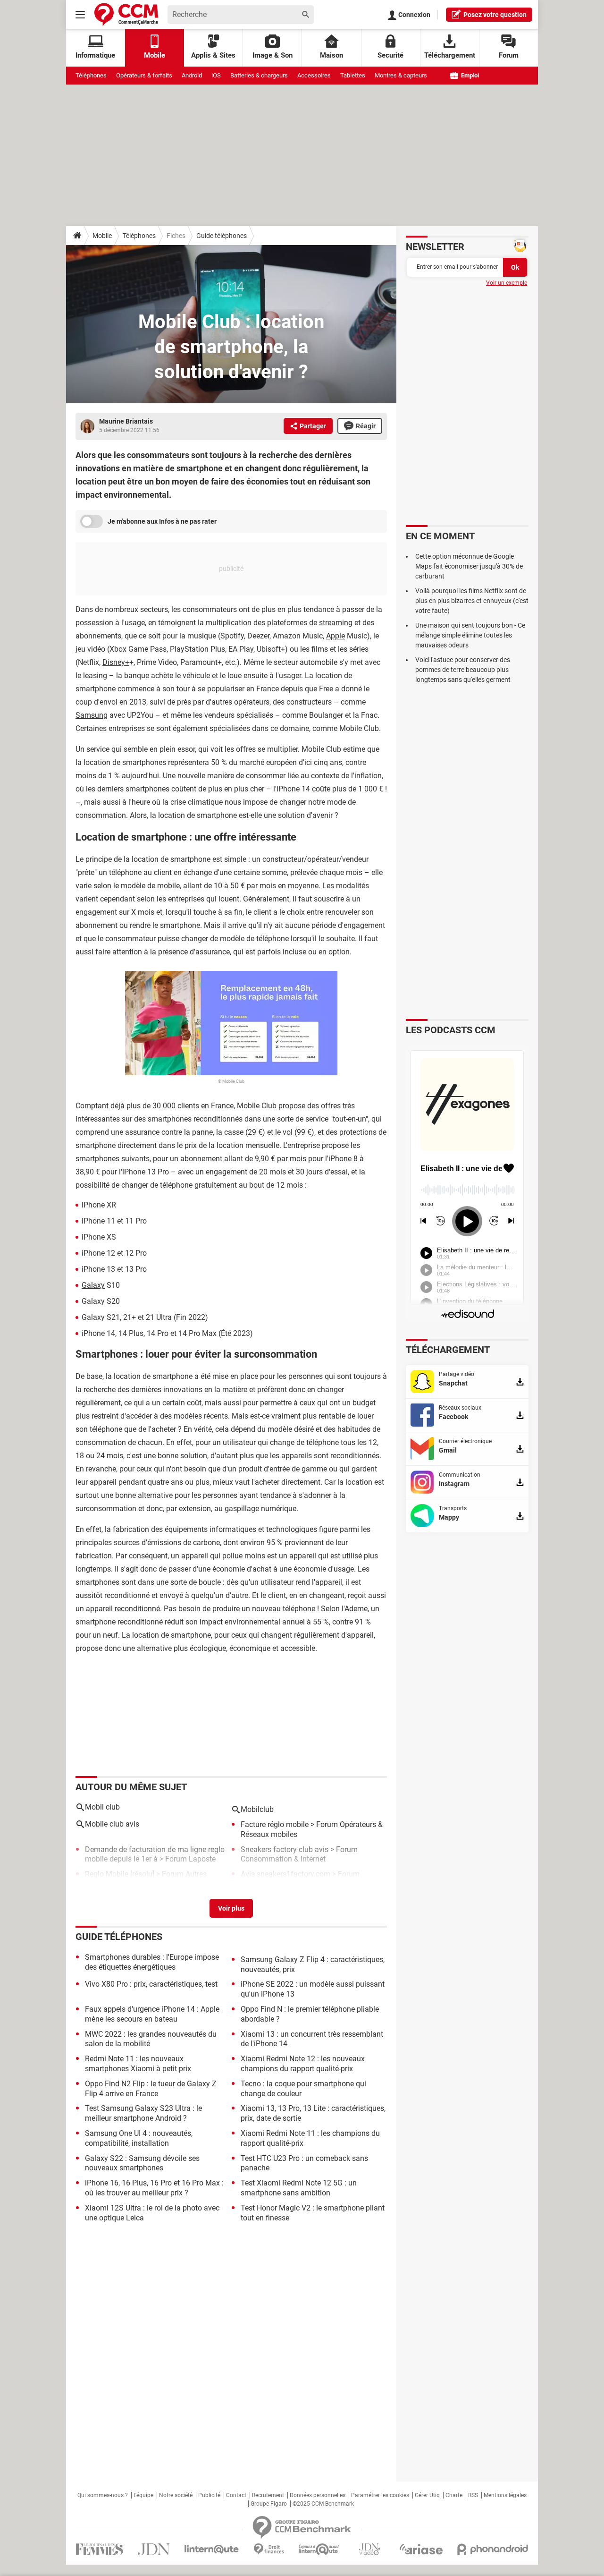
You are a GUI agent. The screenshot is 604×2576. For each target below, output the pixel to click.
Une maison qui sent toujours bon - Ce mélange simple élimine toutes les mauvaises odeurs (470, 635)
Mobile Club (257, 1106)
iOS (216, 75)
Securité (390, 55)
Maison (331, 55)
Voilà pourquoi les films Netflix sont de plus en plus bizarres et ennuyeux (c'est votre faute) (472, 601)
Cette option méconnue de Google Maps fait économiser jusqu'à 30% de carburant (469, 566)
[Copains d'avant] (319, 2549)
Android (192, 75)
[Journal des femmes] (99, 2549)
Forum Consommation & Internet (299, 1854)
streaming (336, 623)
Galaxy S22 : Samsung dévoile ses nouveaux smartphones (142, 2163)
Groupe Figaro (269, 2504)
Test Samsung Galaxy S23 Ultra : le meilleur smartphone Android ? (143, 2113)
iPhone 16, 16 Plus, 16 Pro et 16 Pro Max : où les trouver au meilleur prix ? (154, 2188)
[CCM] (126, 14)
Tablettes (353, 75)
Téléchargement (450, 55)
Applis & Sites (213, 55)
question (495, 15)
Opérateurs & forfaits (144, 75)
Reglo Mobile (107, 1874)
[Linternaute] (212, 2549)
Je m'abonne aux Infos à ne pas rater (162, 521)
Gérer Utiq (427, 2495)
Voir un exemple (507, 283)
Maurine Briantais (126, 421)
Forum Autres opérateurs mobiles (146, 1879)
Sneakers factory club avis (285, 1849)
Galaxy (93, 1285)
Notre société (176, 2495)
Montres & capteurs (401, 75)
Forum (509, 55)
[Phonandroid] (493, 2549)
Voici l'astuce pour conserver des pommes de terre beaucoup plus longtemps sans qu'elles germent (463, 670)
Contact (236, 2495)
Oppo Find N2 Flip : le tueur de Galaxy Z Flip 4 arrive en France (151, 2089)
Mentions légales (505, 2495)
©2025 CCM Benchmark (323, 2504)
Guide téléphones (222, 236)
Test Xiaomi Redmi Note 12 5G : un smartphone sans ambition (299, 2188)
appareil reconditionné (123, 1609)
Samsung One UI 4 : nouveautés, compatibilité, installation (139, 2138)
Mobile (102, 236)
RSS (473, 2495)
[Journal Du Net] (154, 2549)
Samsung (92, 715)
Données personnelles (318, 2495)
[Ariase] (421, 2549)
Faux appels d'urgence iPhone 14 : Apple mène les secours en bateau (152, 2014)
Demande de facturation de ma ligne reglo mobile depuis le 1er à (155, 1854)
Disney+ (116, 662)
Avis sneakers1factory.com (285, 1874)
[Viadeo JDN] (369, 2549)
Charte (454, 2495)
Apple (336, 636)
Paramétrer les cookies (380, 2495)
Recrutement (268, 2495)
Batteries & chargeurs (259, 75)
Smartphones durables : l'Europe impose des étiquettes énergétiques (152, 1962)
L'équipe (143, 2495)
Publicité (209, 2495)
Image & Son (273, 55)
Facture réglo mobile (275, 1824)
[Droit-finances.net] (269, 2549)
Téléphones (91, 75)
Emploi (469, 75)
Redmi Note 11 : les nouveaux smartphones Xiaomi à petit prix (138, 2064)
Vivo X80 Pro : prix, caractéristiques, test (151, 1984)
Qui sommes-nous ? (103, 2495)
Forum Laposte (190, 1859)
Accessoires (314, 75)
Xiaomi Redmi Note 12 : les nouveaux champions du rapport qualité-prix (303, 2064)
